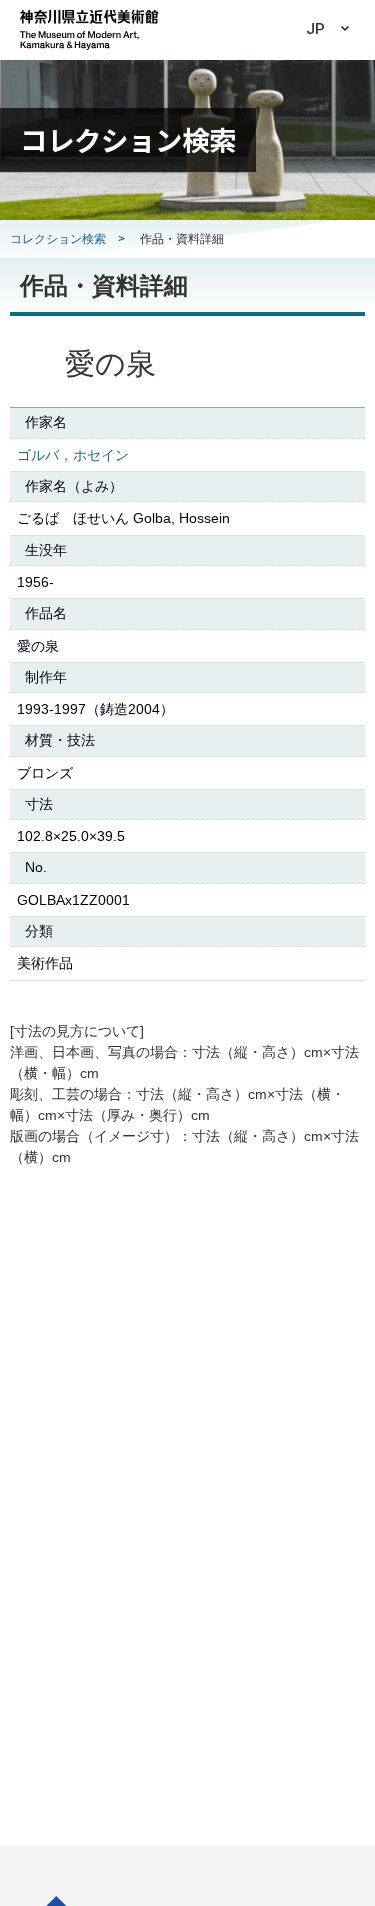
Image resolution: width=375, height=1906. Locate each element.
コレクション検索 (58, 239)
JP (315, 29)
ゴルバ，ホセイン (73, 455)
